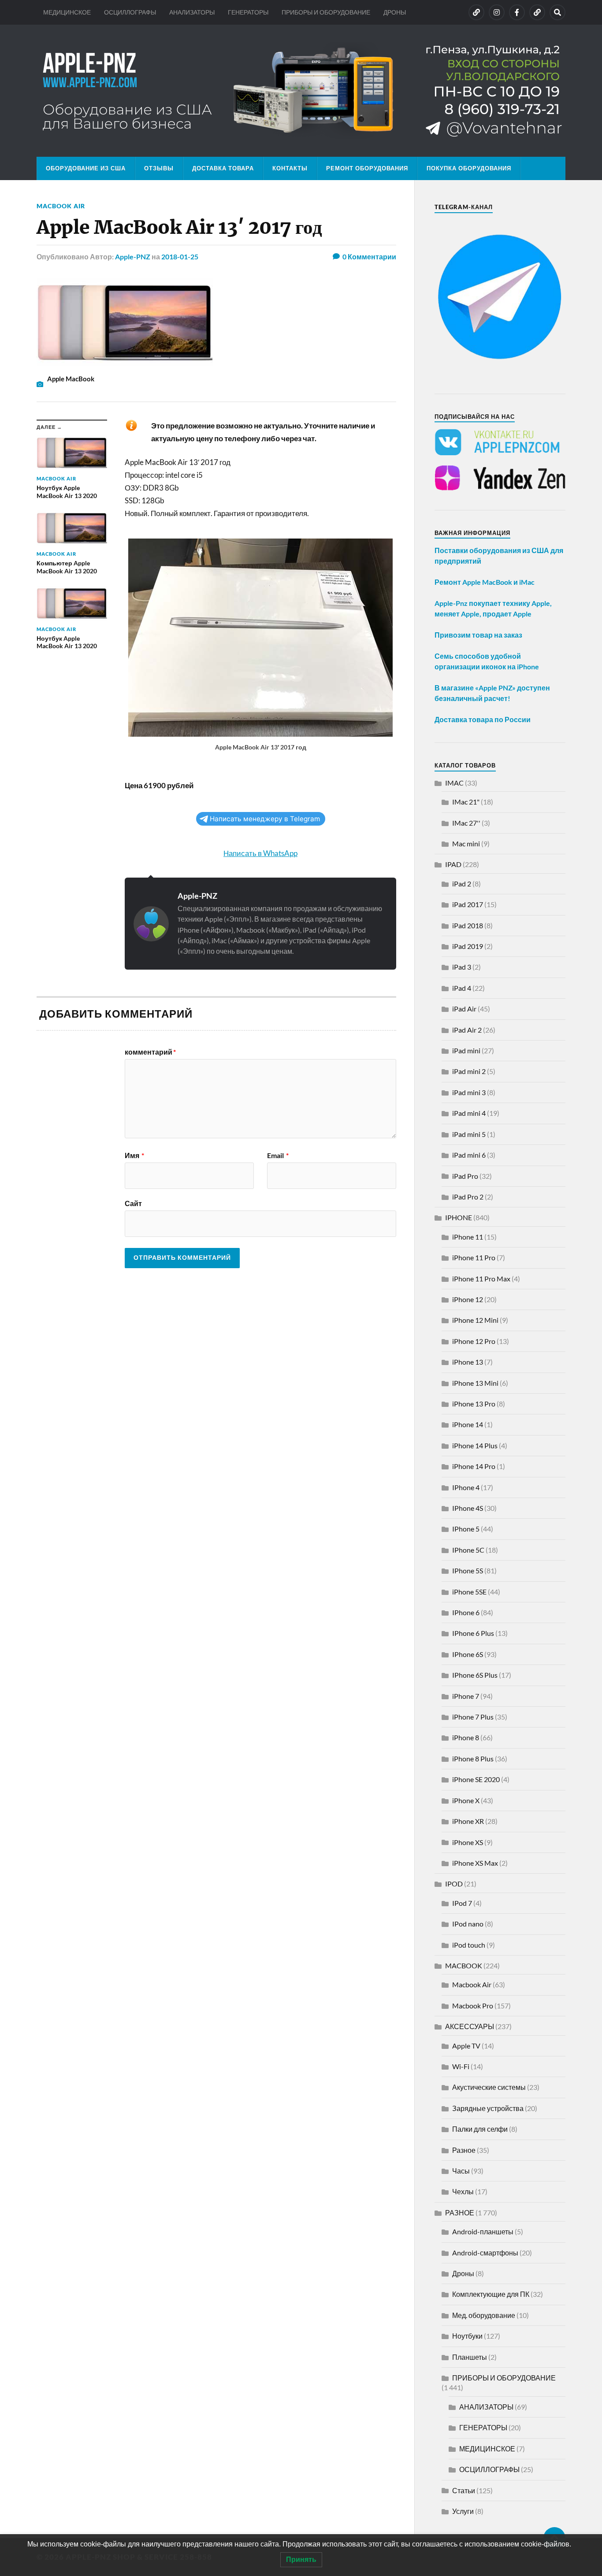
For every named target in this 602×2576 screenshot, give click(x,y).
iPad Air (464, 1009)
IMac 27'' (466, 823)
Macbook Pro (473, 2006)
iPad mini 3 (469, 1092)
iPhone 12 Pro (474, 1341)
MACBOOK (464, 1965)
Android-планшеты (483, 2231)
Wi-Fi (461, 2066)
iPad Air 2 (467, 1030)
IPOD (454, 1884)
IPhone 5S (468, 1570)
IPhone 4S (468, 1508)
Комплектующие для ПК (491, 2294)
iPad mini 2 (469, 1071)
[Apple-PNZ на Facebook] (517, 12)
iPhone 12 (468, 1299)
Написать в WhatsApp (260, 853)
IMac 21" (466, 802)
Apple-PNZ (133, 256)
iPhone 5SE (469, 1592)
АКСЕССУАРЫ (470, 2026)
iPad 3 (462, 967)
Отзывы (159, 168)
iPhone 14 (468, 1424)
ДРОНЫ (395, 12)
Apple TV (466, 2046)
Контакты (290, 168)
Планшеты (470, 2357)
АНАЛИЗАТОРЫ (192, 12)
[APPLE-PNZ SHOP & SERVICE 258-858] (301, 91)
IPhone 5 (466, 1529)
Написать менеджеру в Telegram (265, 819)
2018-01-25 (180, 256)
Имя (134, 1155)
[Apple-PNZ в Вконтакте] (476, 12)
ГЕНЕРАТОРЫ (248, 12)
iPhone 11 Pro (474, 1257)
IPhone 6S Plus (475, 1675)
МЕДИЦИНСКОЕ (67, 12)
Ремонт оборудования (367, 168)
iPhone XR (468, 1821)
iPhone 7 (466, 1696)
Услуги (463, 2511)
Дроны (463, 2273)
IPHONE (459, 1217)
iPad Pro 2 (468, 1197)
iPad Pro (465, 1176)
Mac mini (466, 843)
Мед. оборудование (484, 2315)
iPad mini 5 (469, 1134)
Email (278, 1155)
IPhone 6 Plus (473, 1633)
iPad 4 (462, 988)
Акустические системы (489, 2087)
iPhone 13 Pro (474, 1404)
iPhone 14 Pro (474, 1466)
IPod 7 (462, 1903)
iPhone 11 (468, 1237)
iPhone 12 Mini (475, 1320)
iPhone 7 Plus (473, 1717)
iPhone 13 (468, 1362)
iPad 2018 (468, 925)
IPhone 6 (466, 1612)
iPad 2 (462, 884)
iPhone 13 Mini (475, 1383)
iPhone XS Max (475, 1863)
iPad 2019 (468, 946)
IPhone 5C (468, 1550)
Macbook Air (61, 206)
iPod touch (469, 1945)
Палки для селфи (480, 2129)
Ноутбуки (467, 2336)
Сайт (133, 1203)
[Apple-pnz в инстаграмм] (497, 12)
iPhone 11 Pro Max (481, 1279)
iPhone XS (468, 1842)
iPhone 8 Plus (473, 1759)
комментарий (150, 1052)
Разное (464, 2150)
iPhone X (466, 1800)
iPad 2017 (468, 904)
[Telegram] (537, 12)
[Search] (557, 12)
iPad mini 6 (469, 1155)
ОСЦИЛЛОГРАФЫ (130, 12)
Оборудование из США (86, 168)
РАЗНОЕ (460, 2212)
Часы (461, 2171)
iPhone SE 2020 (476, 1779)
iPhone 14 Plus (475, 1445)
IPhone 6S (468, 1654)
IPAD (453, 864)
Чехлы (463, 2191)
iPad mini (466, 1050)
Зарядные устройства (488, 2108)
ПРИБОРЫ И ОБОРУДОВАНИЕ (326, 12)
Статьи (464, 2490)
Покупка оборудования (469, 168)
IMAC (454, 783)
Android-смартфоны (485, 2253)
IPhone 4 (466, 1487)
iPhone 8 (466, 1737)
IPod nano (468, 1924)
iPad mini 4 (469, 1113)
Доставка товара (223, 168)
